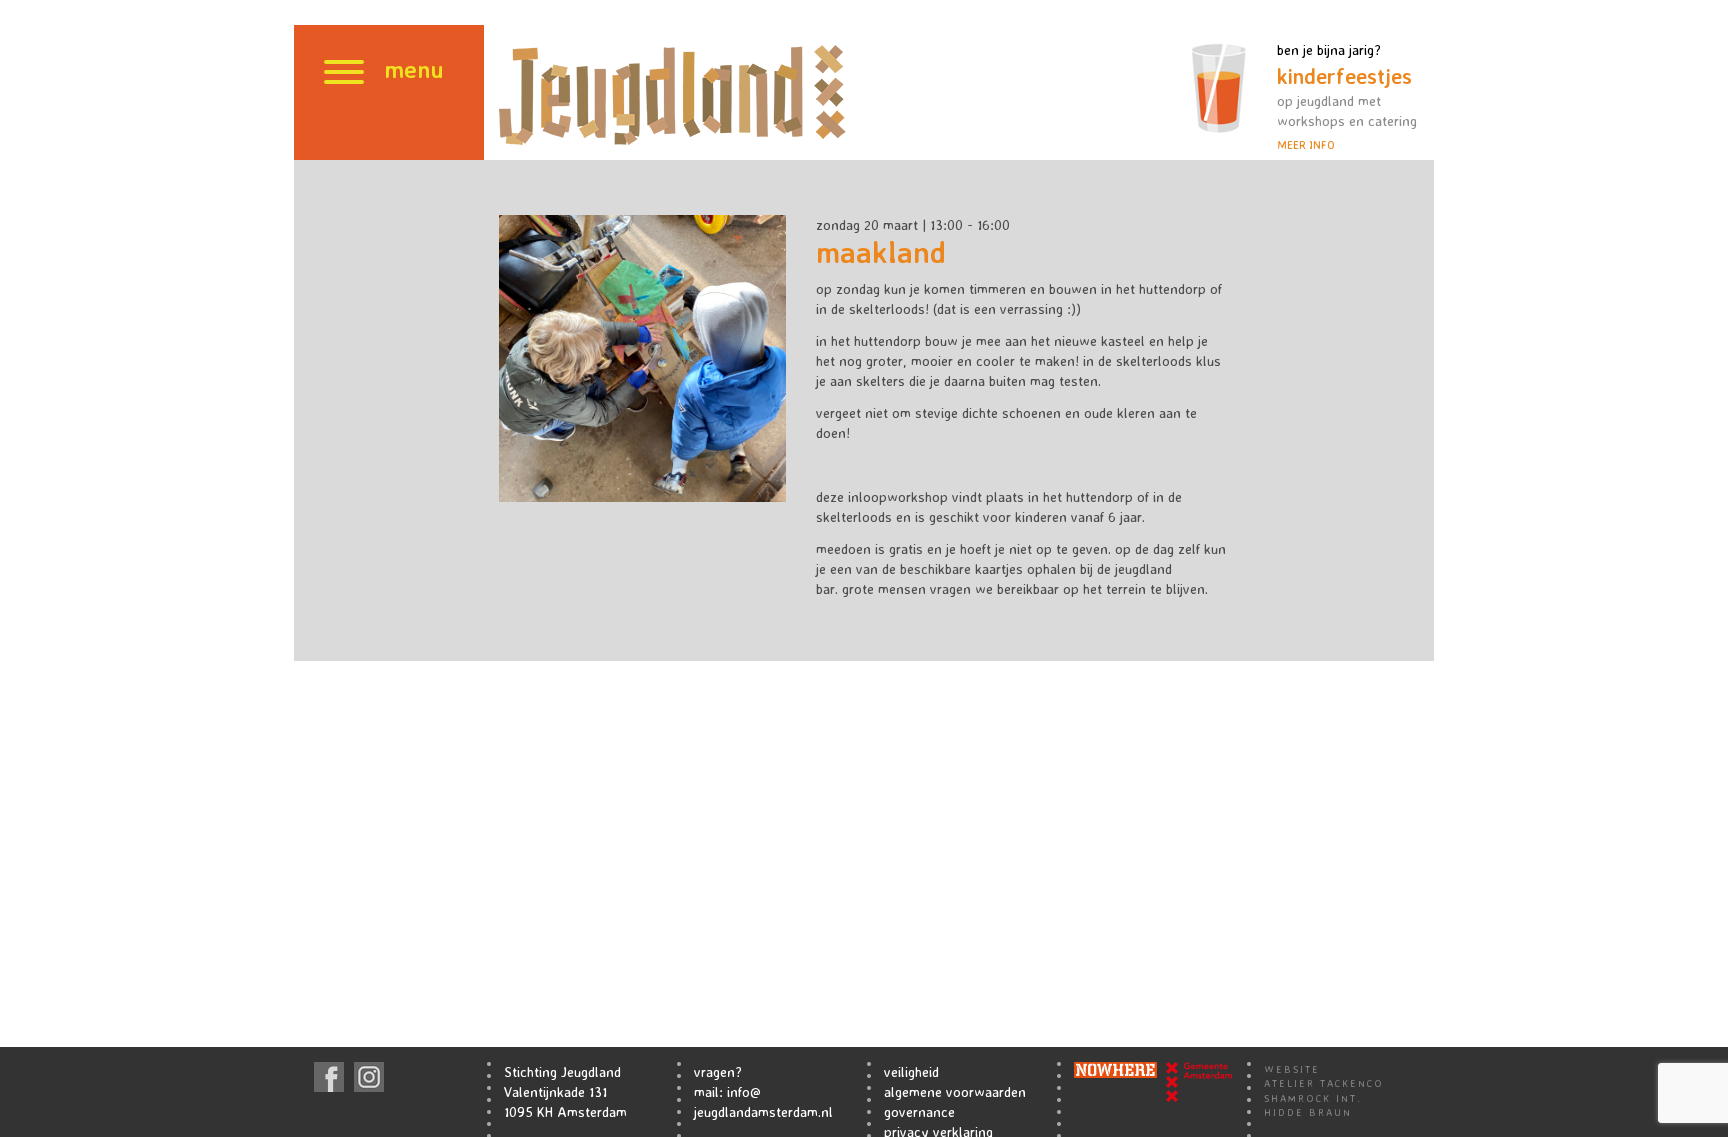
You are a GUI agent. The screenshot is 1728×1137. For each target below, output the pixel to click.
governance (919, 1111)
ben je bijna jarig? (1347, 96)
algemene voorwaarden (955, 1091)
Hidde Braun (1308, 1112)
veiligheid (911, 1071)
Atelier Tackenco (1324, 1083)
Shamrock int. (1313, 1098)
